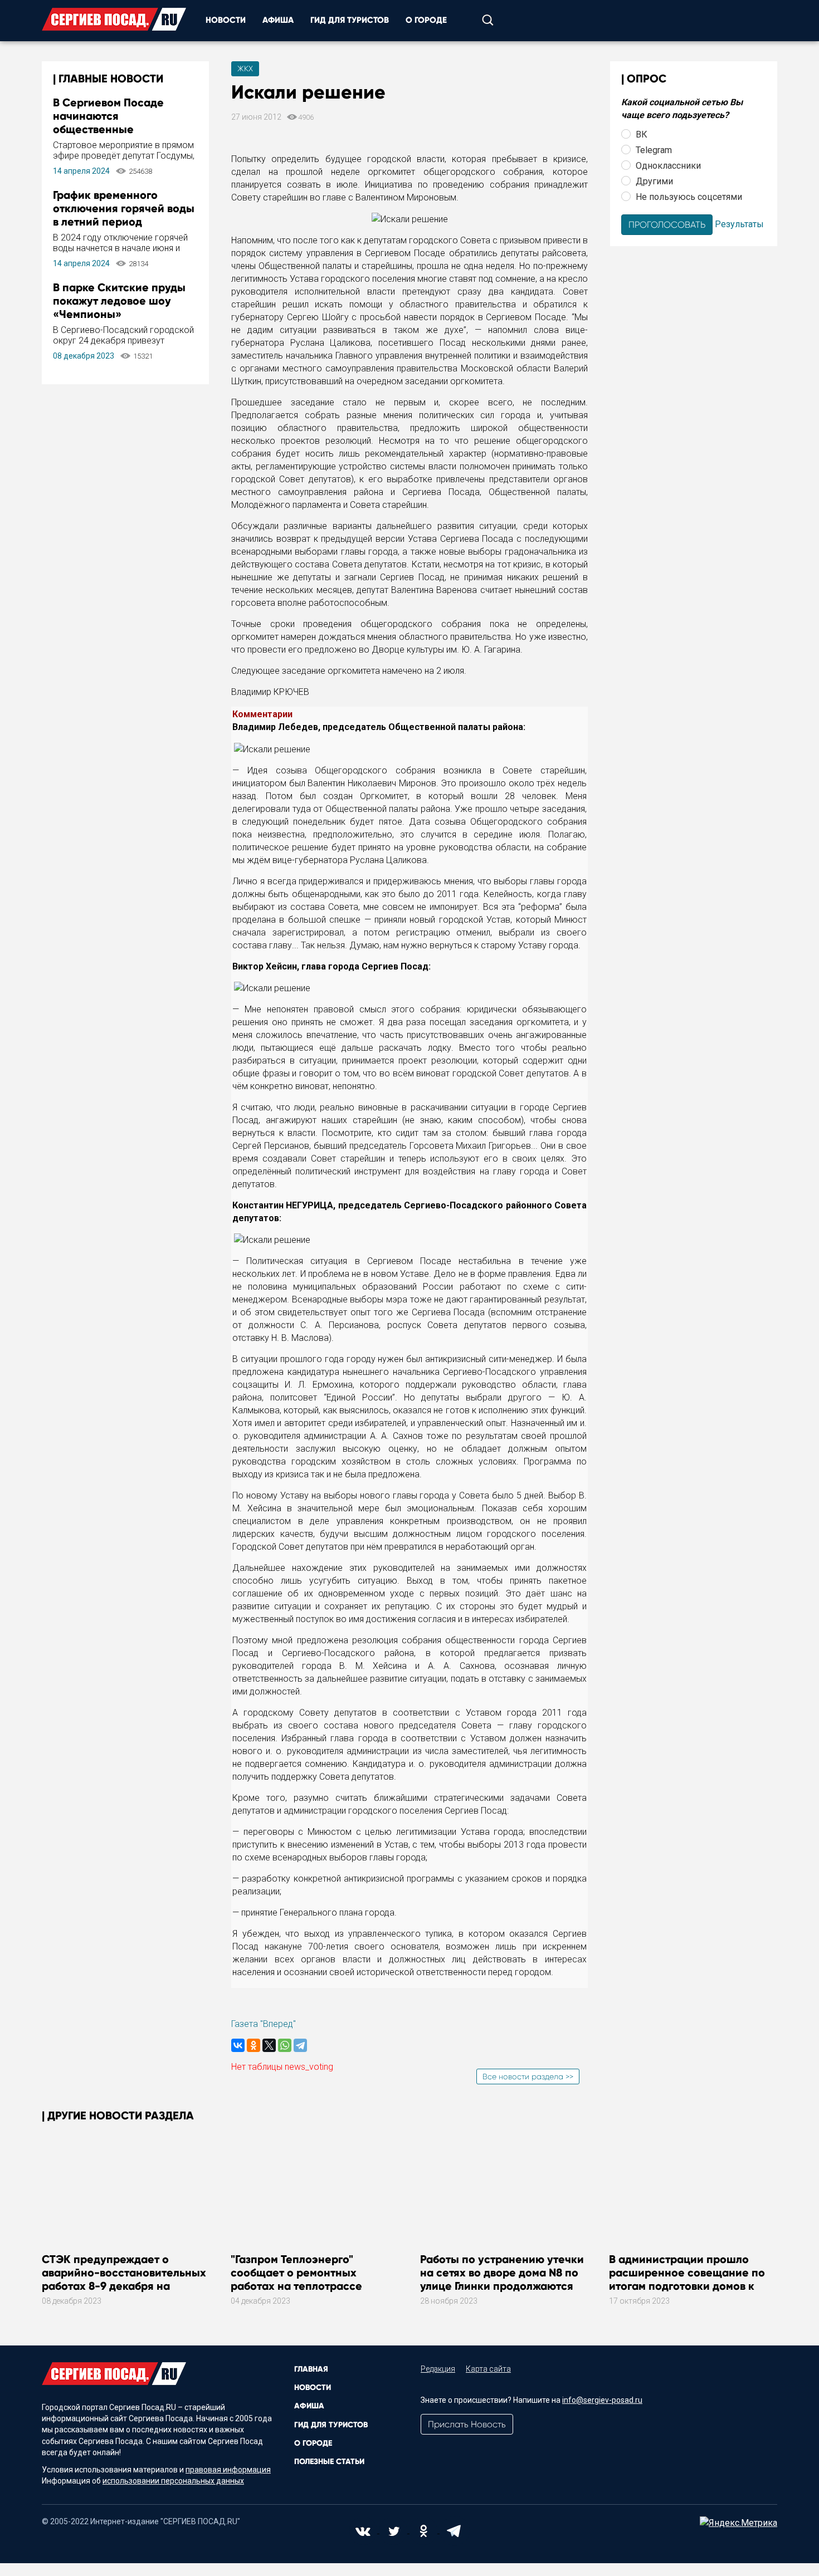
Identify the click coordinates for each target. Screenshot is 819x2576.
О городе (426, 20)
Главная (311, 2369)
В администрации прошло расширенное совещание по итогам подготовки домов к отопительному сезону (687, 2279)
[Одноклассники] (253, 2045)
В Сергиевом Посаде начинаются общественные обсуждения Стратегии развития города (115, 129)
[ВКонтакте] (238, 2045)
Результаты (739, 224)
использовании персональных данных (173, 2481)
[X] (269, 2045)
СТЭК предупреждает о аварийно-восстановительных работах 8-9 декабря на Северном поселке (124, 2279)
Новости (226, 20)
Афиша (278, 20)
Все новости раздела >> (528, 2077)
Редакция (438, 2369)
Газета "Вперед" (264, 2024)
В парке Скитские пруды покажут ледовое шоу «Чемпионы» (119, 301)
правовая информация (228, 2470)
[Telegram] (300, 2045)
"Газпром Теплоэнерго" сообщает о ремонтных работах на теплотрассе (296, 2273)
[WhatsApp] (285, 2045)
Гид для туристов (350, 20)
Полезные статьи (329, 2462)
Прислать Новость (467, 2424)
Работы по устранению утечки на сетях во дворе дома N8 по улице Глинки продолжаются (502, 2273)
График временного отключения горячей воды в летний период (124, 208)
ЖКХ (245, 68)
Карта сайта (488, 2369)
